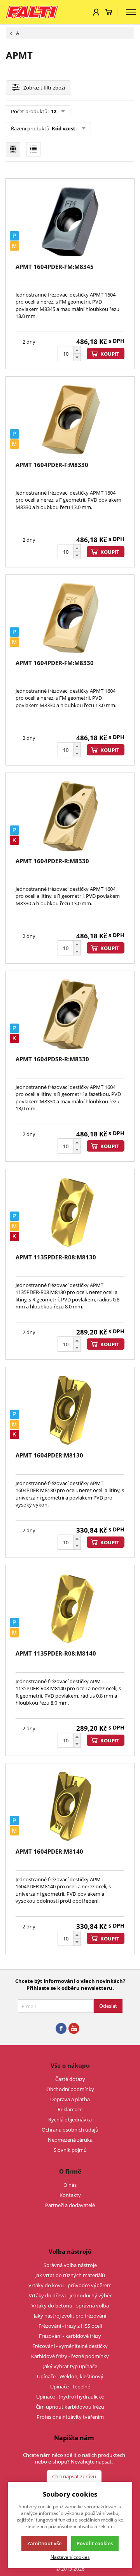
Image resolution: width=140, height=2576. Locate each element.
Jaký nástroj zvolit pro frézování (70, 2316)
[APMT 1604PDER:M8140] (70, 1807)
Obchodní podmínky (70, 2089)
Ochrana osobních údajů (70, 2130)
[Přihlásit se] (96, 12)
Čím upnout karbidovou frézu (70, 2407)
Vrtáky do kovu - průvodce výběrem (70, 2285)
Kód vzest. (64, 128)
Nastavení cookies (70, 2557)
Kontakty (70, 2195)
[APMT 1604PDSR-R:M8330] (70, 1014)
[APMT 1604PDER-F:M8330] (70, 420)
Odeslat (108, 2006)
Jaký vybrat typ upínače (70, 2366)
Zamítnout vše (44, 2543)
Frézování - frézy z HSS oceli (70, 2326)
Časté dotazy (70, 2079)
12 (53, 111)
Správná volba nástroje (70, 2265)
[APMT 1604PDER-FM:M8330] (70, 618)
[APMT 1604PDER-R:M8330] (70, 816)
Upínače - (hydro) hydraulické (70, 2397)
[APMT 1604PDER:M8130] (70, 1410)
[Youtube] (74, 2029)
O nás (70, 2185)
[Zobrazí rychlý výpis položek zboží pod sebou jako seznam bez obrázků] (33, 149)
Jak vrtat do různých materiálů (70, 2275)
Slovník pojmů (70, 2150)
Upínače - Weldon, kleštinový (70, 2376)
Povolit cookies (95, 2543)
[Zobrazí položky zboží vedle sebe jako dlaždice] (13, 149)
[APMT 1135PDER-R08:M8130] (70, 1212)
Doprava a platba (70, 2099)
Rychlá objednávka (70, 2119)
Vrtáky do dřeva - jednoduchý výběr (70, 2295)
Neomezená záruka (70, 2140)
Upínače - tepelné (70, 2386)
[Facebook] (61, 2029)
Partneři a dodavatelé (70, 2205)
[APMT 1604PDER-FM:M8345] (70, 222)
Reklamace (70, 2109)
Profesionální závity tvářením (70, 2417)
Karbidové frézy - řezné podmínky (70, 2356)
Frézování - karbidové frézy (70, 2336)
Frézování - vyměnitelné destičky (70, 2346)
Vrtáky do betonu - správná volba (70, 2306)
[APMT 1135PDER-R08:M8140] (70, 1608)
